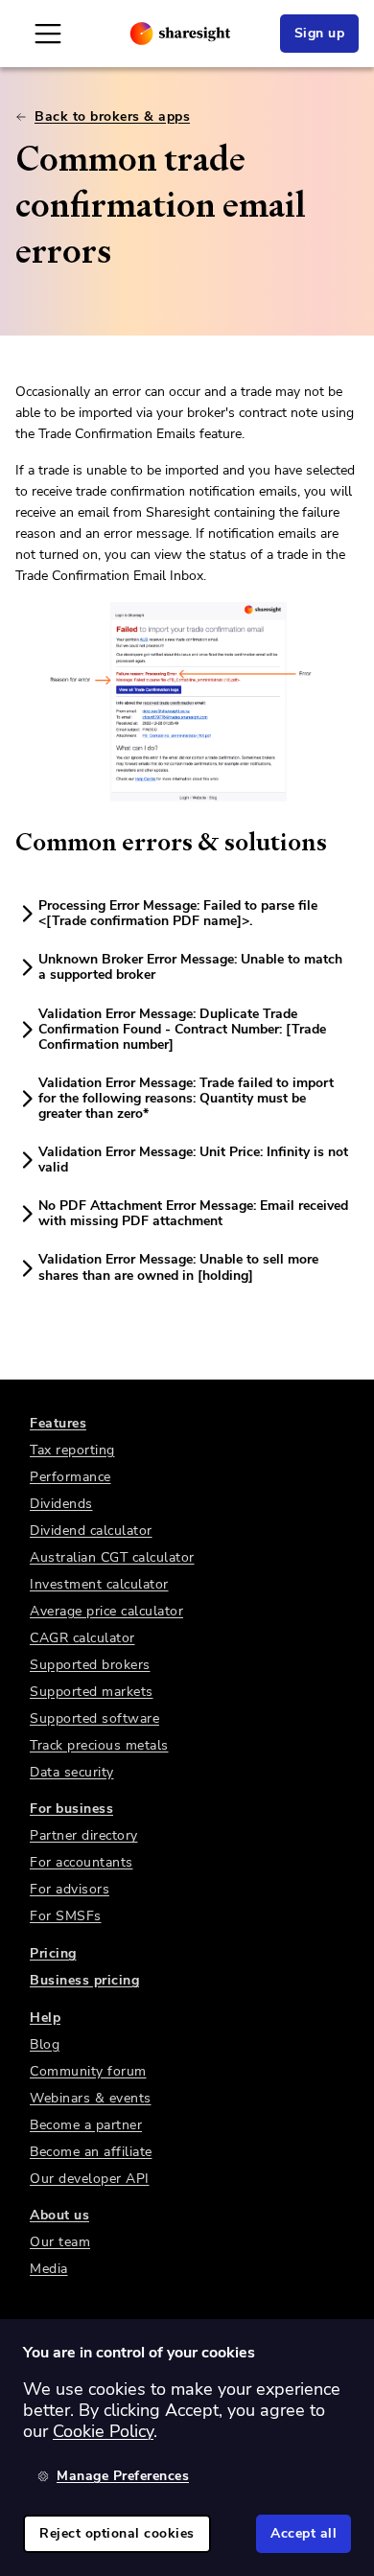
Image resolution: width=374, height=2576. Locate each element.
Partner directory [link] (84, 1835)
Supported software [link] (94, 1718)
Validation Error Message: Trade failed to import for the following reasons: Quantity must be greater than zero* (186, 1098)
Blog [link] (45, 2044)
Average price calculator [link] (106, 1611)
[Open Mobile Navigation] (48, 34)
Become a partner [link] (86, 2125)
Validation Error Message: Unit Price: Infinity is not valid (193, 1160)
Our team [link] (60, 2242)
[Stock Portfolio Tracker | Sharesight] (180, 34)
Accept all (304, 2533)
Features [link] (58, 1423)
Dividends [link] (61, 1504)
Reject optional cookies (117, 2533)
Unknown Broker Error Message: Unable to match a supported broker (190, 967)
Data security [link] (72, 1772)
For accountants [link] (82, 1862)
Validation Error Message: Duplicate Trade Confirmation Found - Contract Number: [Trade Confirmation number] (182, 1029)
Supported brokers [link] (90, 1665)
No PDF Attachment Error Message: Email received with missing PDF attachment (193, 1213)
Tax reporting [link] (72, 1450)
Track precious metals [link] (99, 1745)
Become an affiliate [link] (91, 2152)
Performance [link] (70, 1477)
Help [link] (45, 2018)
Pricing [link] (53, 1953)
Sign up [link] (320, 33)
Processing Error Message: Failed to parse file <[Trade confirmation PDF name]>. (178, 913)
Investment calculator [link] (99, 1584)
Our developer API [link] (90, 2179)
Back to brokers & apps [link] (112, 116)
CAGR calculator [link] (82, 1638)
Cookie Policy (103, 2431)
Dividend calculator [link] (91, 1531)
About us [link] (59, 2215)
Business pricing (84, 1980)
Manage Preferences (123, 2476)
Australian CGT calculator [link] (112, 1557)
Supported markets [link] (92, 1692)
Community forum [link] (88, 2071)
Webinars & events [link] (91, 2098)
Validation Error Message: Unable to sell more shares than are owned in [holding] (178, 1267)
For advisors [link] (70, 1889)
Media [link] (49, 2269)
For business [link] (71, 1809)
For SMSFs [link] (66, 1916)
